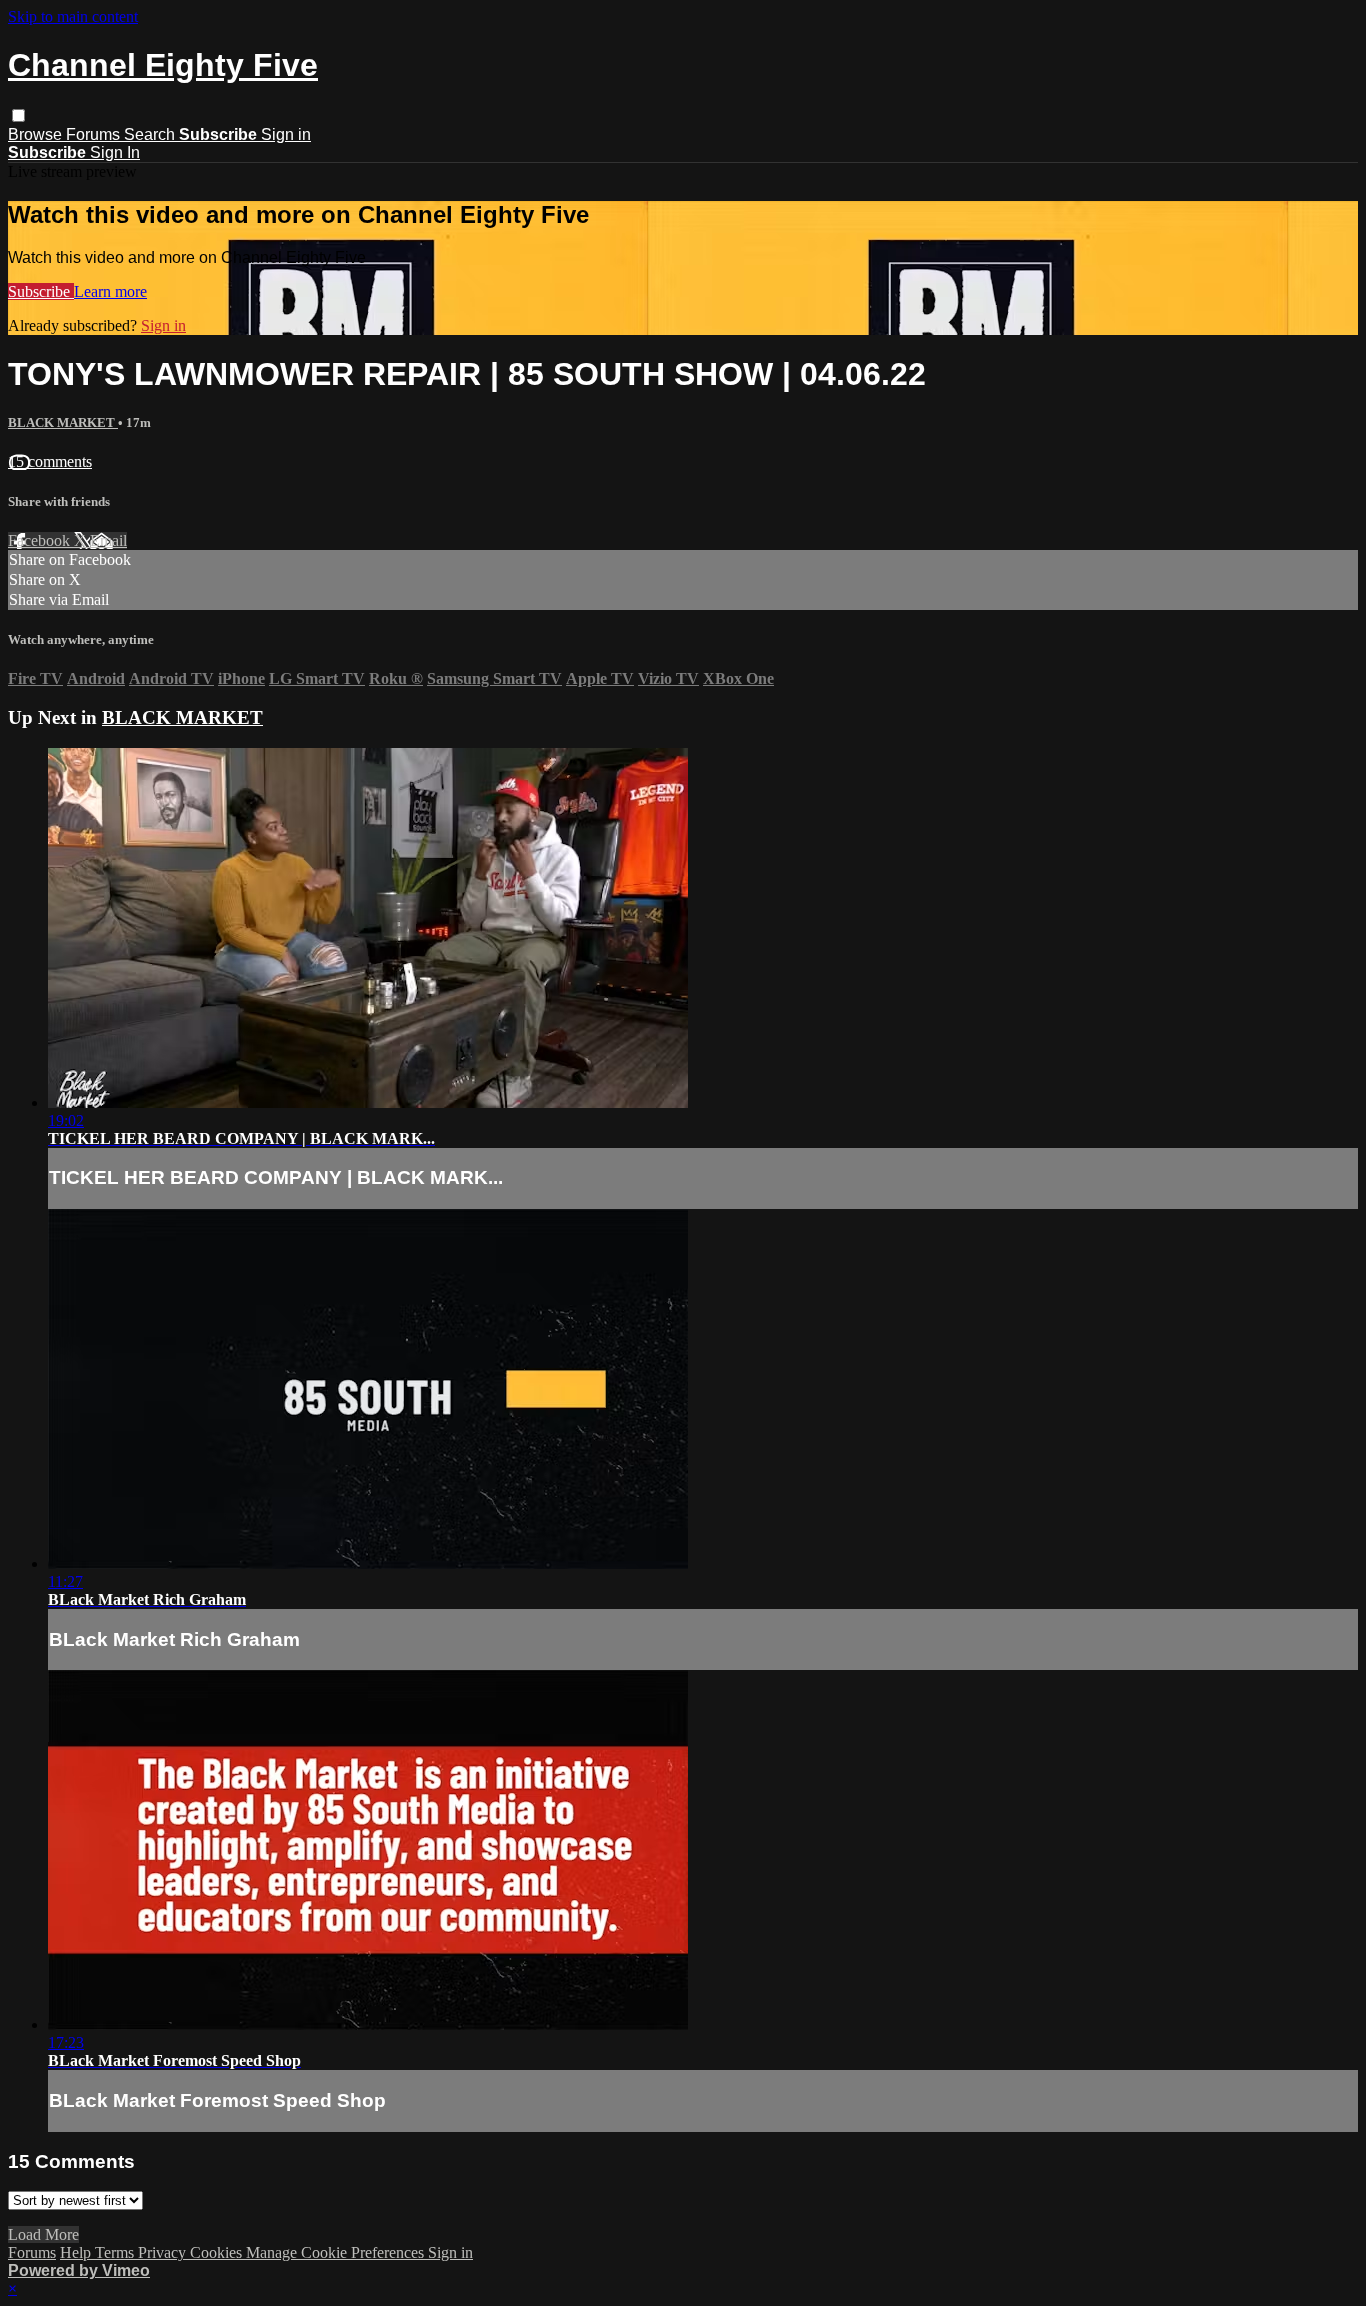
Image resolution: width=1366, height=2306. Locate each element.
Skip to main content (73, 16)
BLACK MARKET (63, 422)
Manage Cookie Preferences (337, 2252)
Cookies (218, 2252)
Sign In (115, 152)
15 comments (50, 461)
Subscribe (41, 291)
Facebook (41, 540)
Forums (95, 134)
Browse (37, 134)
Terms (116, 2252)
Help (77, 2252)
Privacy (164, 2252)
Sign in (286, 134)
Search (151, 134)
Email (108, 540)
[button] (18, 115)
